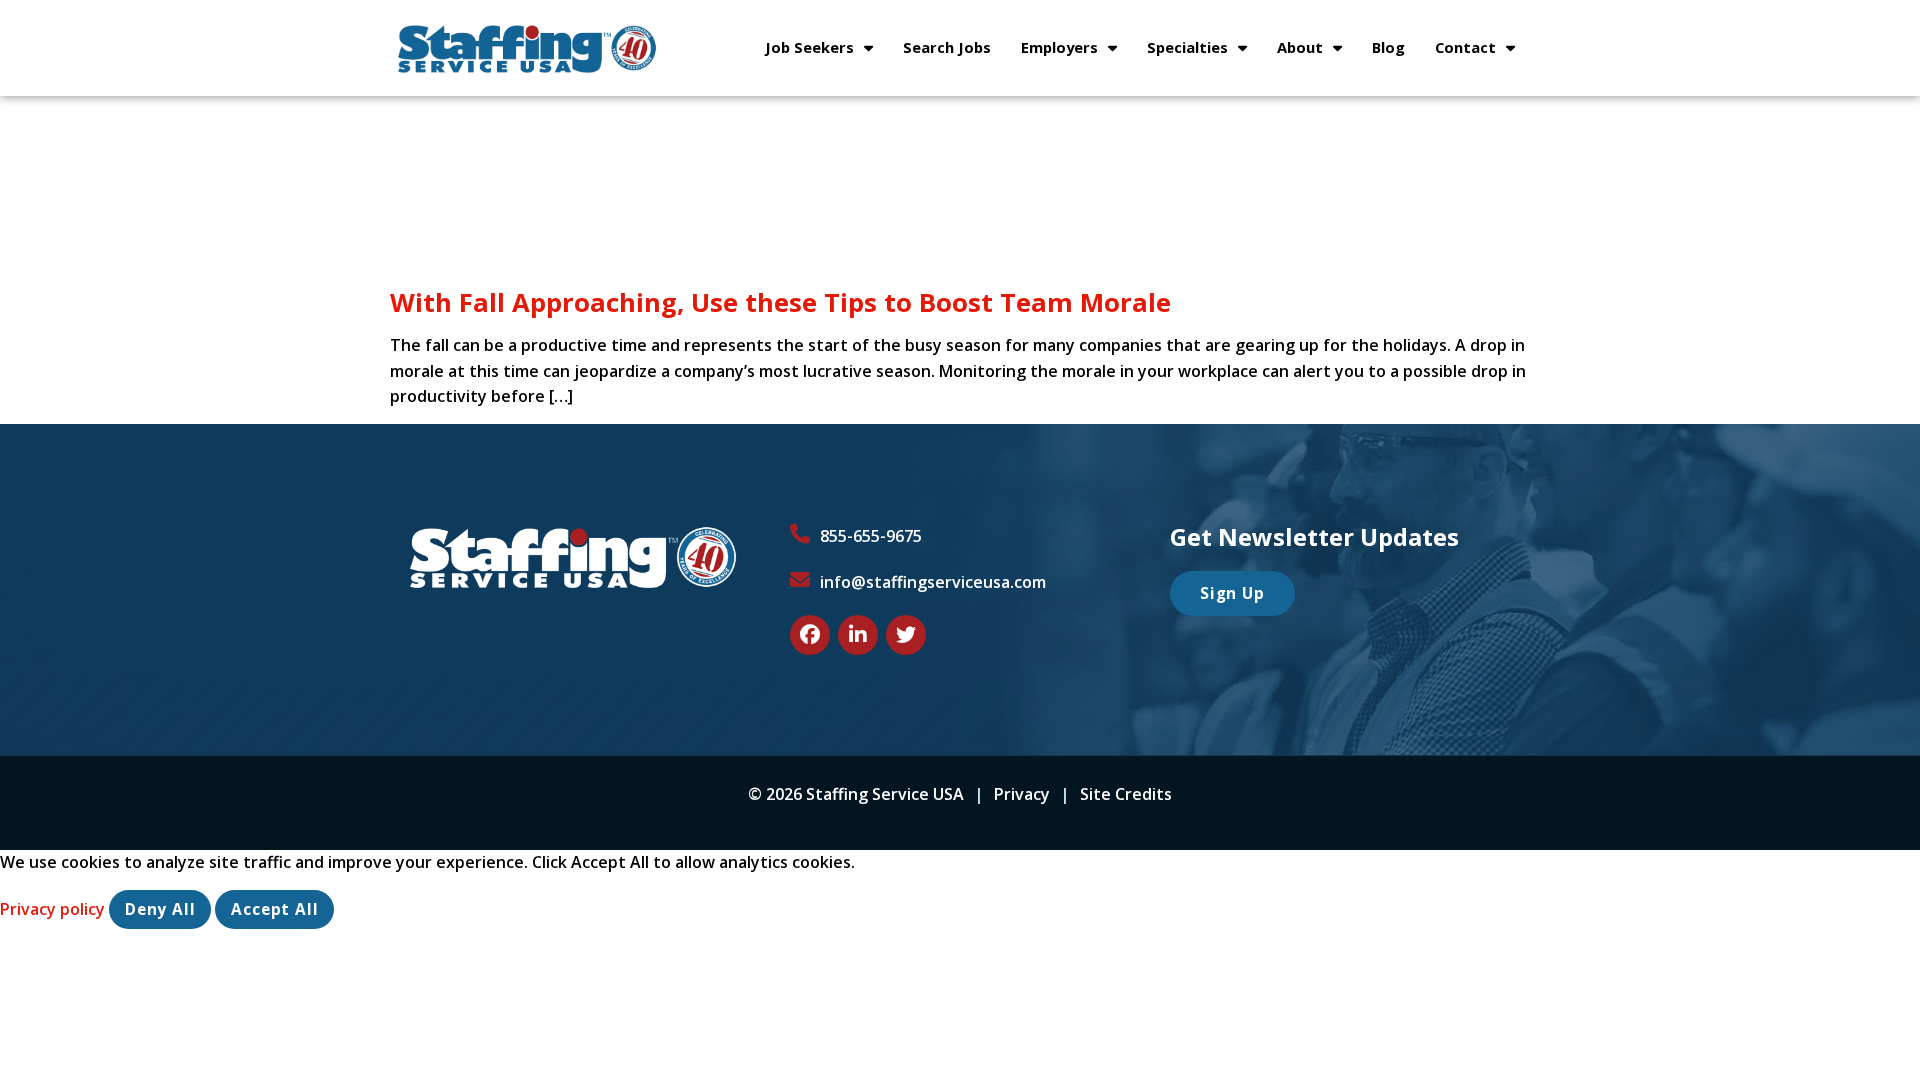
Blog (1396, 51)
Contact (1482, 51)
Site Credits (1126, 794)
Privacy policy (54, 909)
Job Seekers (826, 51)
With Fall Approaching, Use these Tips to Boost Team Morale (780, 302)
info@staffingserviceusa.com (933, 582)
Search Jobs (954, 51)
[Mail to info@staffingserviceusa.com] (800, 580)
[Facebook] (810, 635)
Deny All (160, 909)
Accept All (274, 909)
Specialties (1204, 51)
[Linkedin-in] (858, 635)
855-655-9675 (871, 536)
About (1317, 51)
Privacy (1022, 794)
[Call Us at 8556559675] (800, 534)
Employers (1076, 51)
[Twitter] (906, 635)
